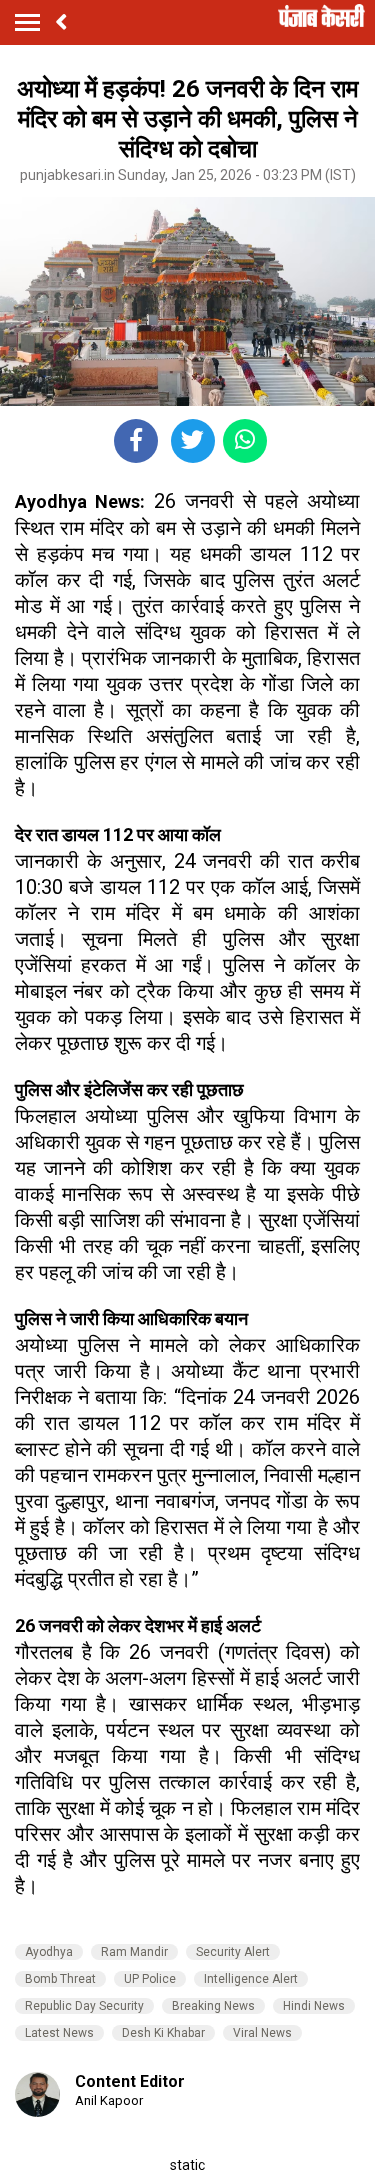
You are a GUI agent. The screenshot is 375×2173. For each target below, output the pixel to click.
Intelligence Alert (251, 1979)
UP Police (150, 1979)
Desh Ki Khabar (163, 2033)
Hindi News (314, 2006)
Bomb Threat (60, 1979)
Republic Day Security (84, 2006)
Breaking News (213, 2006)
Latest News (59, 2033)
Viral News (262, 2033)
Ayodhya (49, 1952)
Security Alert (233, 1952)
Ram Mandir (134, 1952)
